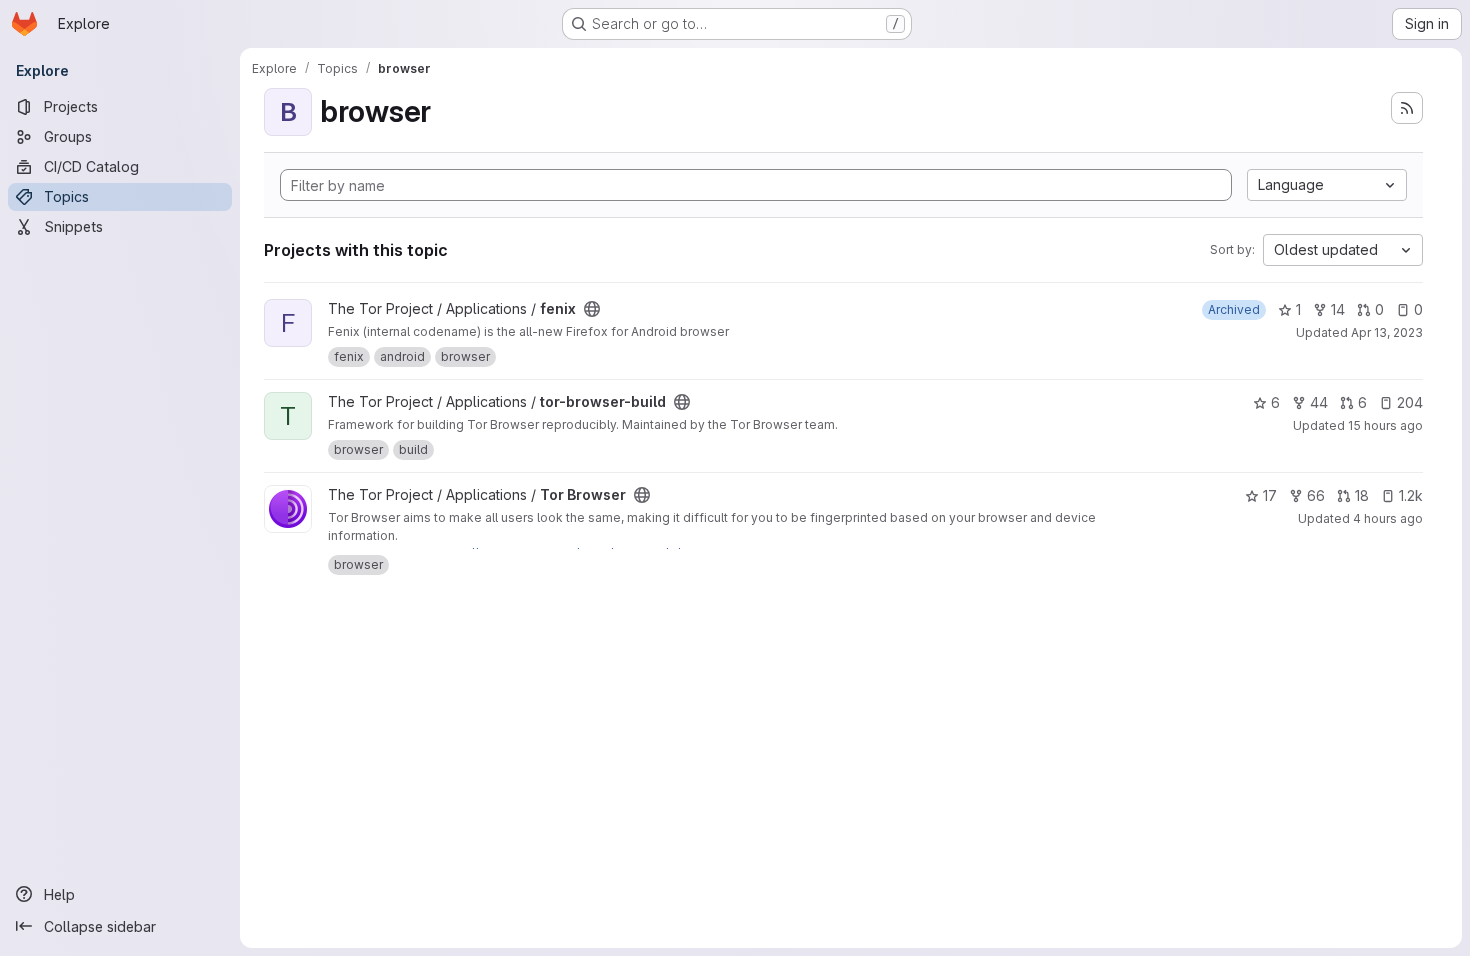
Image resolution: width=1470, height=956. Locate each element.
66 (1316, 495)
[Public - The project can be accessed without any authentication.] (592, 309)
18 (1362, 495)
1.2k (1411, 495)
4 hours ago (1388, 518)
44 (1319, 402)
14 (1338, 309)
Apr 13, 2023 (1387, 332)
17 (1270, 495)
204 (1410, 402)
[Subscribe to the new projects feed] (1407, 108)
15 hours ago (1385, 425)
